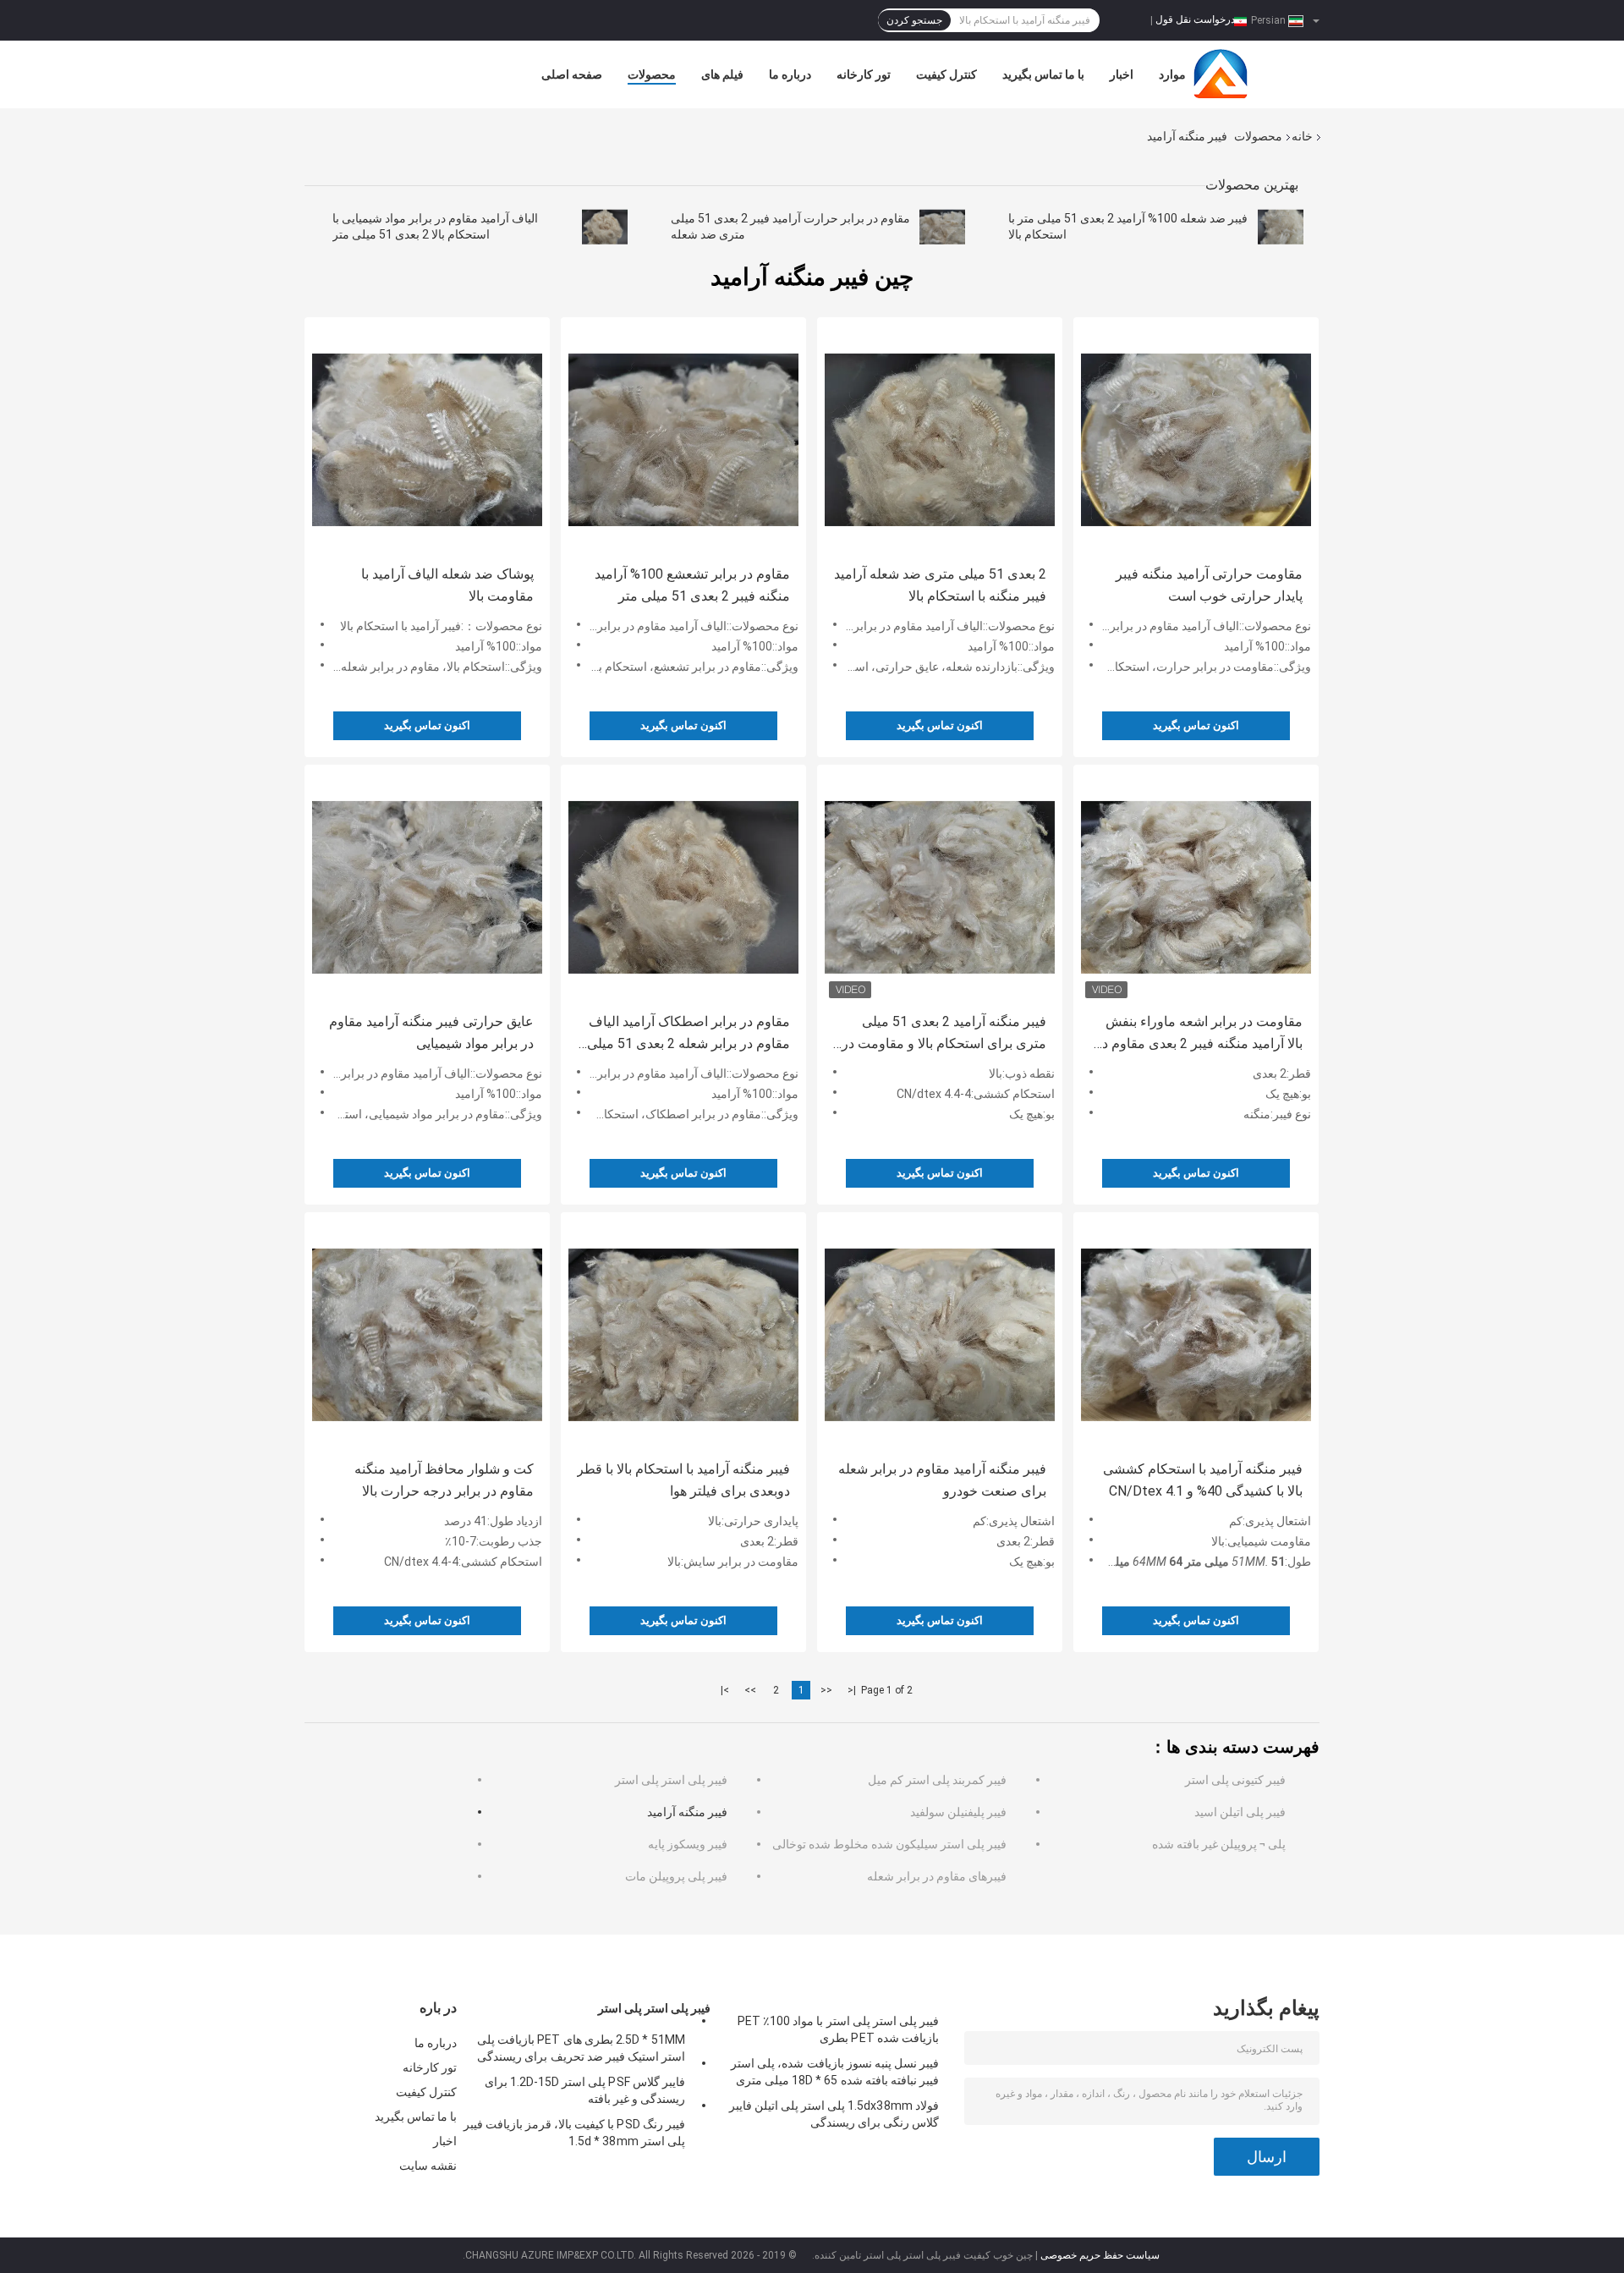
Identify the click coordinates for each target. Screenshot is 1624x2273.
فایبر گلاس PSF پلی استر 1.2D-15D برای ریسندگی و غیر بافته (585, 2090)
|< (852, 1690)
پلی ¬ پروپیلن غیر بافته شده (1219, 1844)
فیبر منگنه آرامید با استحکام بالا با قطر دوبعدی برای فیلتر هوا (683, 1480)
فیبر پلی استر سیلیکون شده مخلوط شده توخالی (889, 1844)
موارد (1172, 74)
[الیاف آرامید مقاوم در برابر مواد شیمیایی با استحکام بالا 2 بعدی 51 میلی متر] (605, 227)
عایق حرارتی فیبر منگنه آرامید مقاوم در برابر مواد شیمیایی (431, 1032)
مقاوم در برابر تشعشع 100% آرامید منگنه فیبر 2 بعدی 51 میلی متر (692, 585)
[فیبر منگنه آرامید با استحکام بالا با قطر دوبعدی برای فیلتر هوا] (683, 1335)
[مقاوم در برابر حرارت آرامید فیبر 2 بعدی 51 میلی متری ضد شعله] (942, 227)
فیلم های (722, 74)
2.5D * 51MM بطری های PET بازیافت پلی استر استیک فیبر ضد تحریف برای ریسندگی (581, 2048)
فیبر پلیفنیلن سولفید (958, 1812)
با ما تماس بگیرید (1043, 74)
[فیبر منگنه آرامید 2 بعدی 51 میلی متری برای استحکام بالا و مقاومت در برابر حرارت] (940, 887)
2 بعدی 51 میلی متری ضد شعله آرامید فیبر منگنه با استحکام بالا (940, 585)
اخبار (1122, 74)
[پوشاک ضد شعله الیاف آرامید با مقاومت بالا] (427, 440)
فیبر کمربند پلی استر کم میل (937, 1780)
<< (826, 1690)
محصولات (652, 74)
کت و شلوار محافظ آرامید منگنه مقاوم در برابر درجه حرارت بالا (444, 1480)
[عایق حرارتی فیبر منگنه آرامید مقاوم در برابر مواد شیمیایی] (427, 887)
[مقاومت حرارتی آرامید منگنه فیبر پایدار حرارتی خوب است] (1196, 440)
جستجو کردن (914, 20)
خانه (1302, 136)
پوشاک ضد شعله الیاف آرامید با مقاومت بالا (447, 585)
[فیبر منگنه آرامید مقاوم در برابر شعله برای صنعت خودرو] (940, 1335)
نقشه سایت (428, 2166)
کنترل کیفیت (946, 74)
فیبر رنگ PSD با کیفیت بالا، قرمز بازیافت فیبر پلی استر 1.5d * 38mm (574, 2133)
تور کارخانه (864, 74)
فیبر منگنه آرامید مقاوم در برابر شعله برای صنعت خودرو (942, 1480)
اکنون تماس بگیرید (427, 725)
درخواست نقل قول (1195, 19)
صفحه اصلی (572, 74)
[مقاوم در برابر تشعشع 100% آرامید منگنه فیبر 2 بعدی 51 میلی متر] (683, 440)
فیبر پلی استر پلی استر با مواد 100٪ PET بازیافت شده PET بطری (838, 2029)
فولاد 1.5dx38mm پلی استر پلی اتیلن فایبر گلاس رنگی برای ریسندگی (834, 2114)
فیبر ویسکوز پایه (688, 1844)
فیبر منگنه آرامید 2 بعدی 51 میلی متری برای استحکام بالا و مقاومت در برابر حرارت (944, 1034)
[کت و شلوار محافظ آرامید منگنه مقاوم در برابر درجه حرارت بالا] (427, 1335)
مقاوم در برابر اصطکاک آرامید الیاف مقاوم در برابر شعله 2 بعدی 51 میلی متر (689, 1034)
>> (750, 1690)
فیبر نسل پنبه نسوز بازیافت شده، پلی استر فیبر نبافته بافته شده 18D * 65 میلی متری (835, 2072)
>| (725, 1690)
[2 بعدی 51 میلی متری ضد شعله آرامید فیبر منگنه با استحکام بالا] (940, 440)
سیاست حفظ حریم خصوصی (1100, 2255)
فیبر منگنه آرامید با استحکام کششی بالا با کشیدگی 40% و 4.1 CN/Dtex (1203, 1480)
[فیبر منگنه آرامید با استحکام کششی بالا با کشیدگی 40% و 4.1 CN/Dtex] (1196, 1335)
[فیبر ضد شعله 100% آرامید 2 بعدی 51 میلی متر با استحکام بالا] (1281, 227)
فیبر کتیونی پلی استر (1235, 1780)
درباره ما (790, 74)
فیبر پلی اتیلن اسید (1240, 1812)
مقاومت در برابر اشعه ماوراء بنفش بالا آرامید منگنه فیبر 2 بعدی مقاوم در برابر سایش (1199, 1034)
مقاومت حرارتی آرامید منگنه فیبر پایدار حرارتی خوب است (1209, 585)
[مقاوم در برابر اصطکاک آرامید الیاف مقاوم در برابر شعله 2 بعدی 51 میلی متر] (683, 887)
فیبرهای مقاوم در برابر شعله (937, 1876)
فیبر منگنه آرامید (687, 1812)
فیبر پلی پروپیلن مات (676, 1876)
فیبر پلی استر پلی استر (671, 1780)
